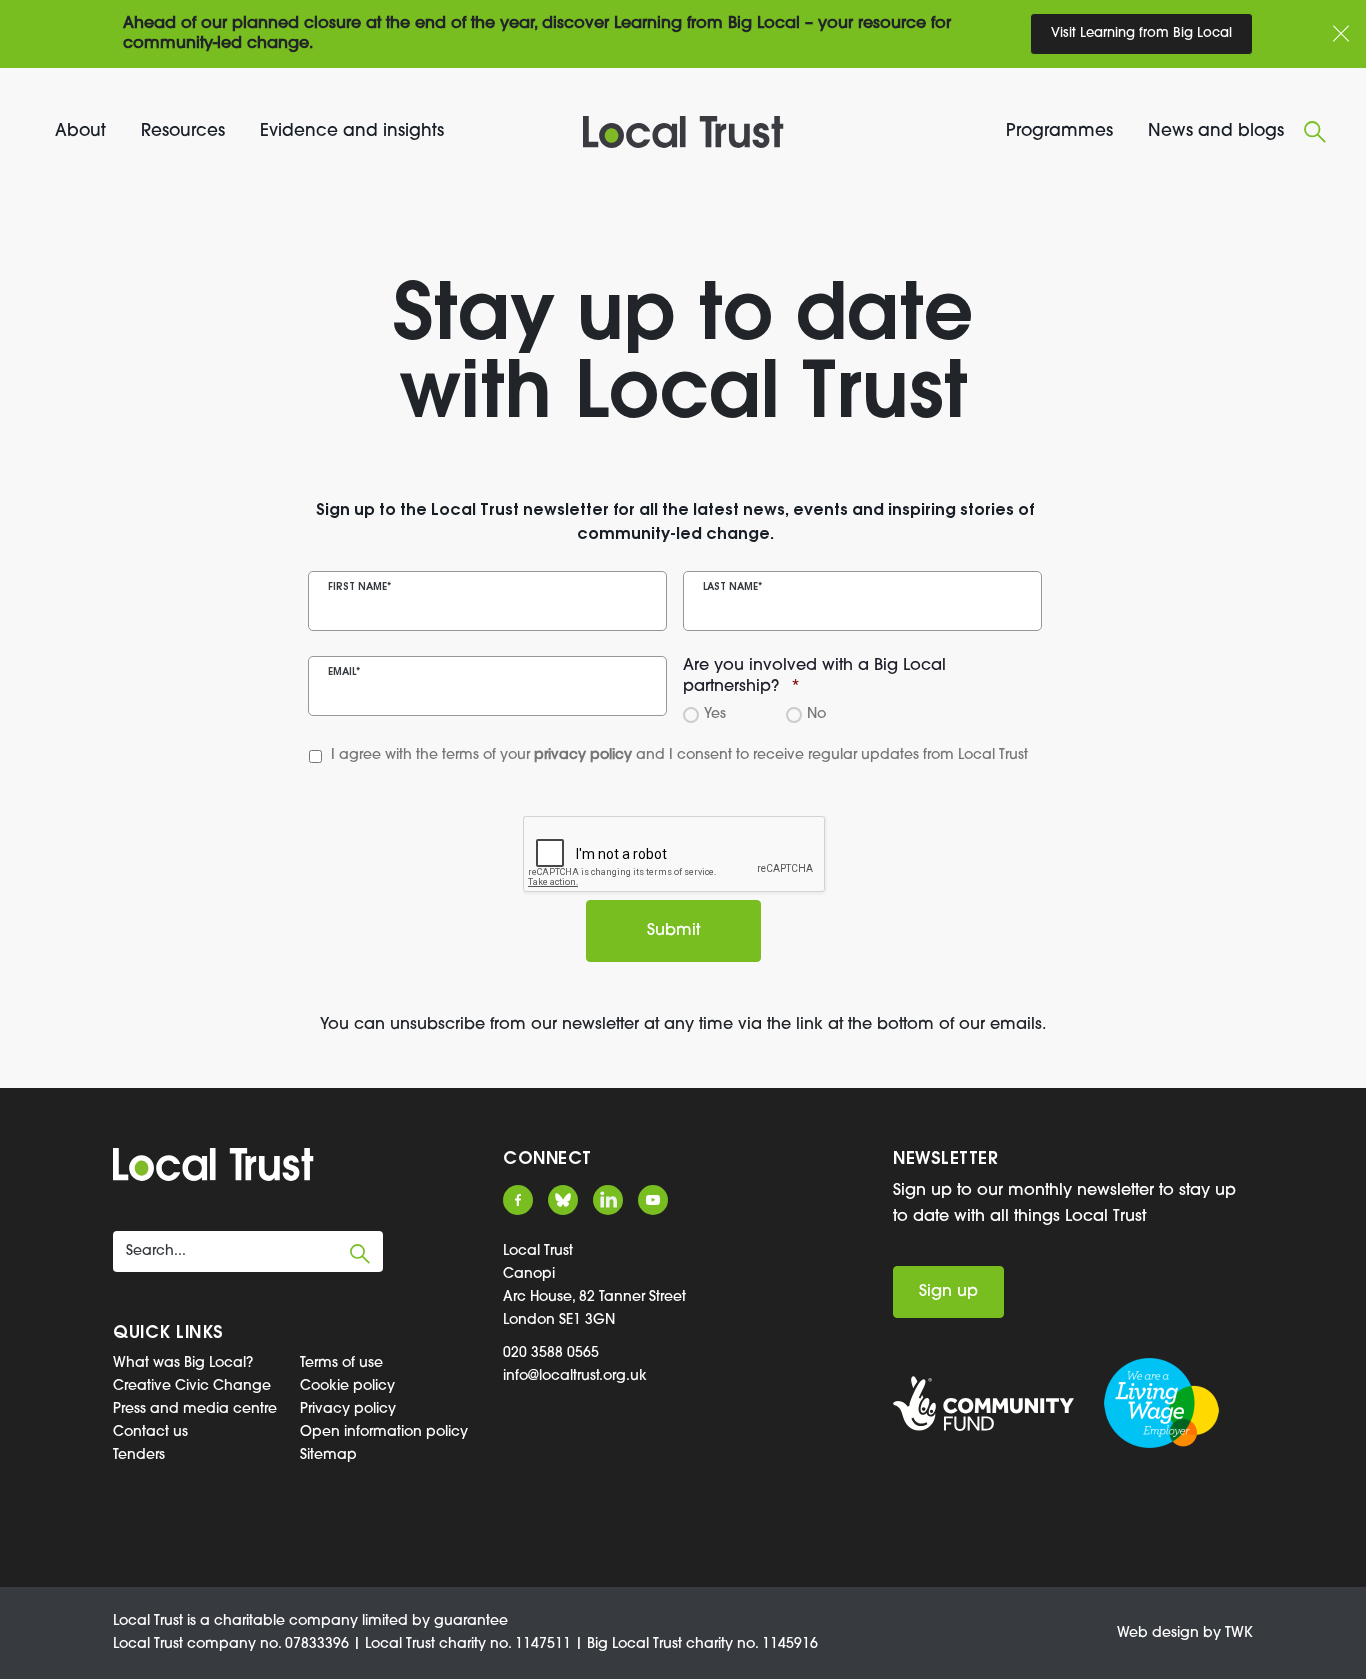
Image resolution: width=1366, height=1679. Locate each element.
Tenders (139, 1455)
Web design (1158, 1633)
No (813, 714)
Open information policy (384, 1432)
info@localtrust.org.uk (575, 1376)
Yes (712, 714)
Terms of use (341, 1363)
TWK (1239, 1633)
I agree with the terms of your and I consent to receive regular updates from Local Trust (641, 755)
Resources (183, 131)
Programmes (1059, 131)
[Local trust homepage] (683, 132)
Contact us (150, 1432)
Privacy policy (348, 1409)
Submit (673, 931)
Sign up (948, 1292)
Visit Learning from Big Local (1141, 33)
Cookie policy (347, 1386)
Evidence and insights (352, 131)
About (80, 131)
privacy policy (583, 755)
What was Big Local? (183, 1363)
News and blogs (1216, 131)
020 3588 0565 (551, 1353)
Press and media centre (195, 1409)
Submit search (360, 1254)
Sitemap (328, 1455)
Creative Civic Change (192, 1386)
